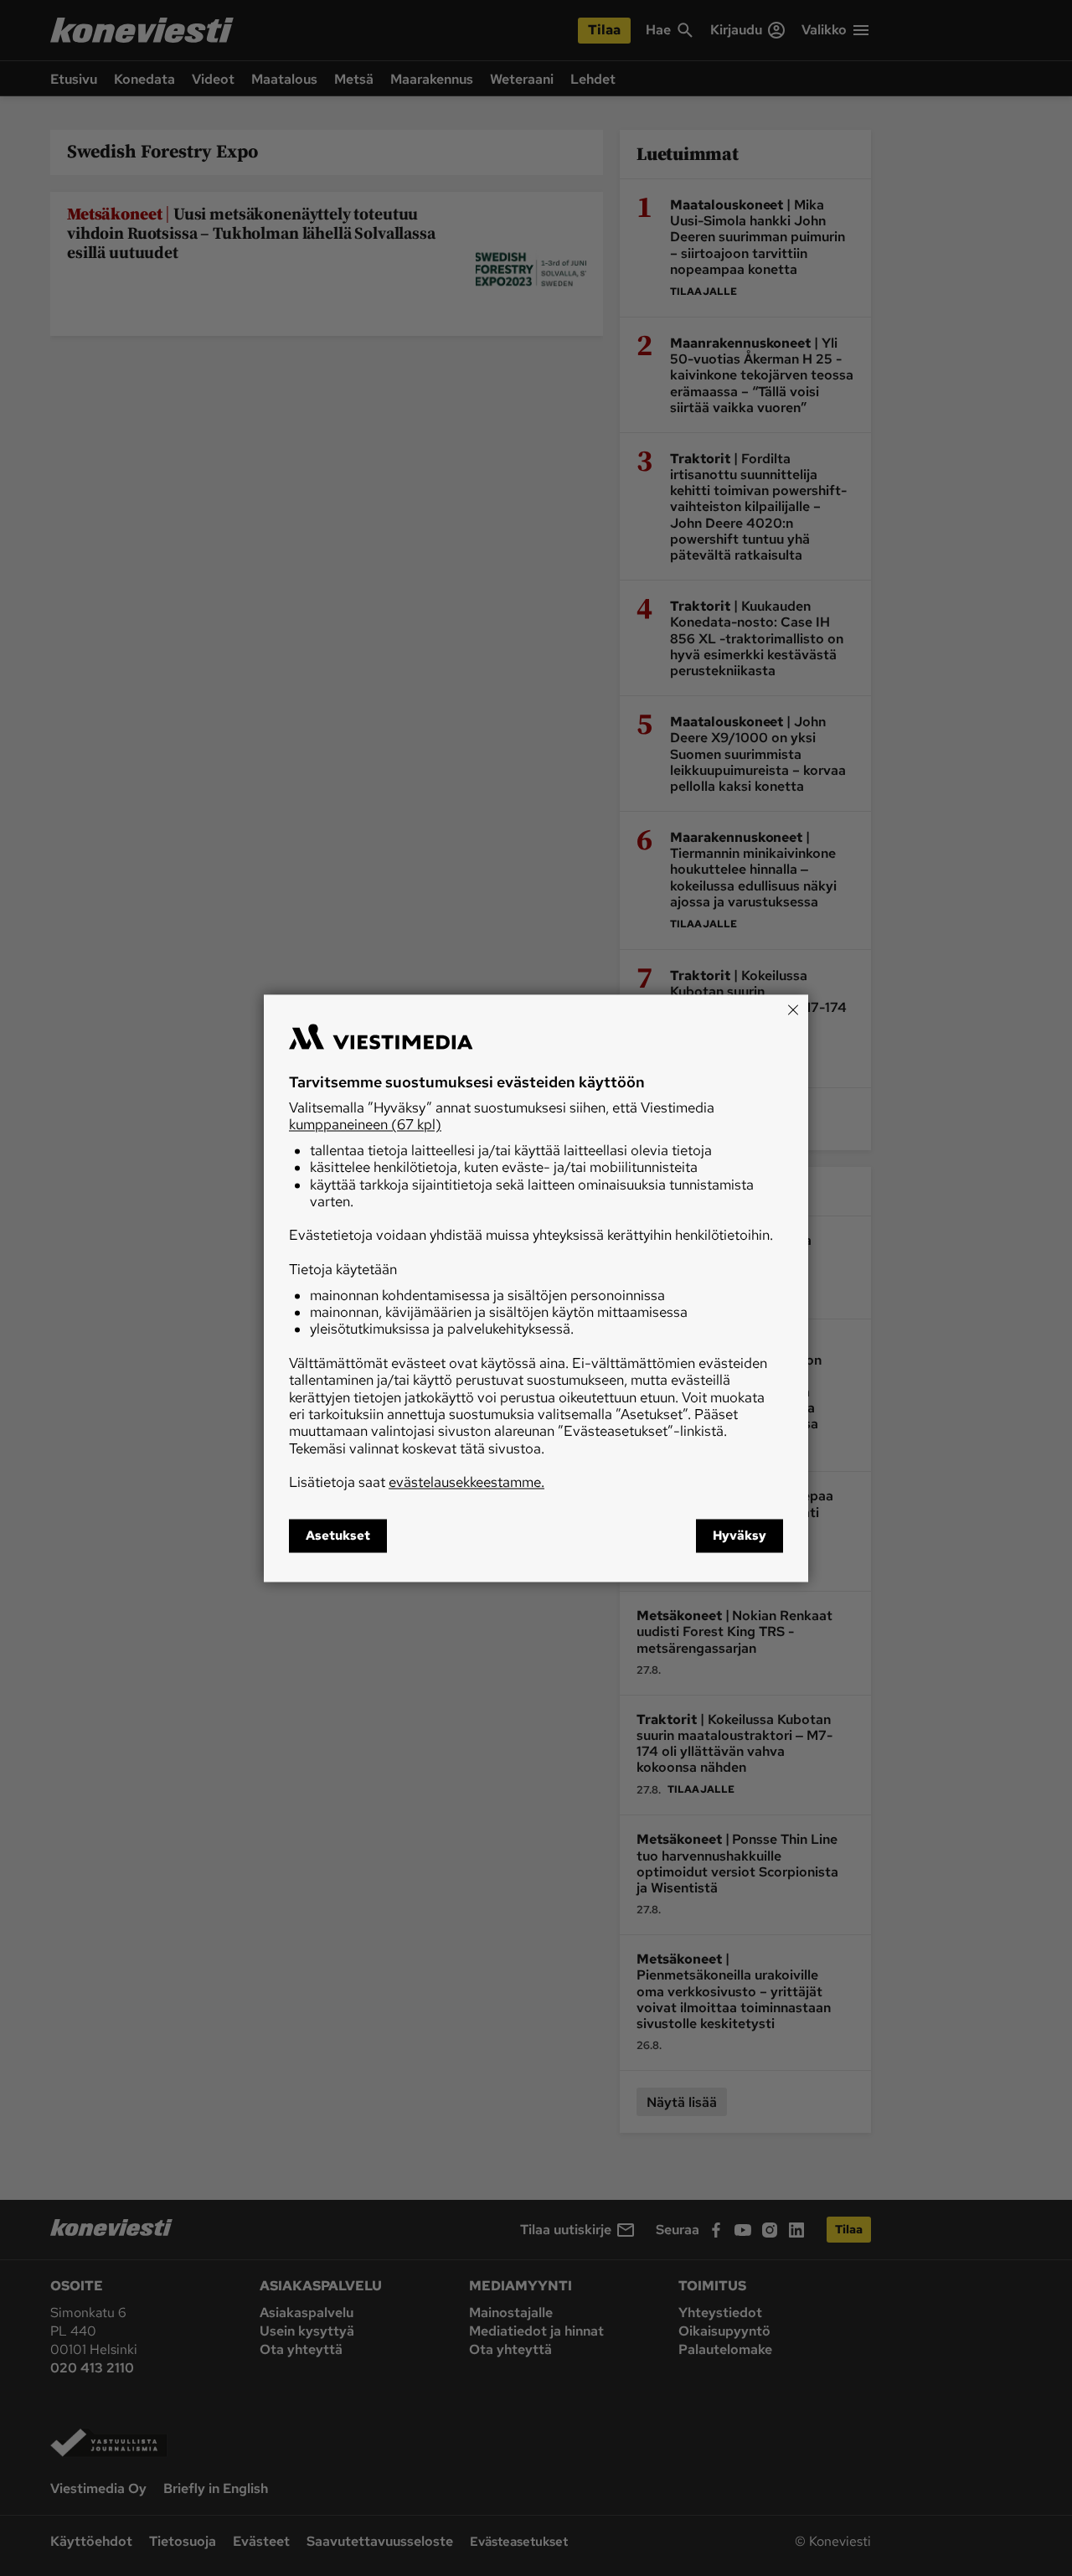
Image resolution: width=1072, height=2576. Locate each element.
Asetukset (338, 1536)
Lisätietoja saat (417, 1483)
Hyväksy (740, 1536)
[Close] (793, 1009)
